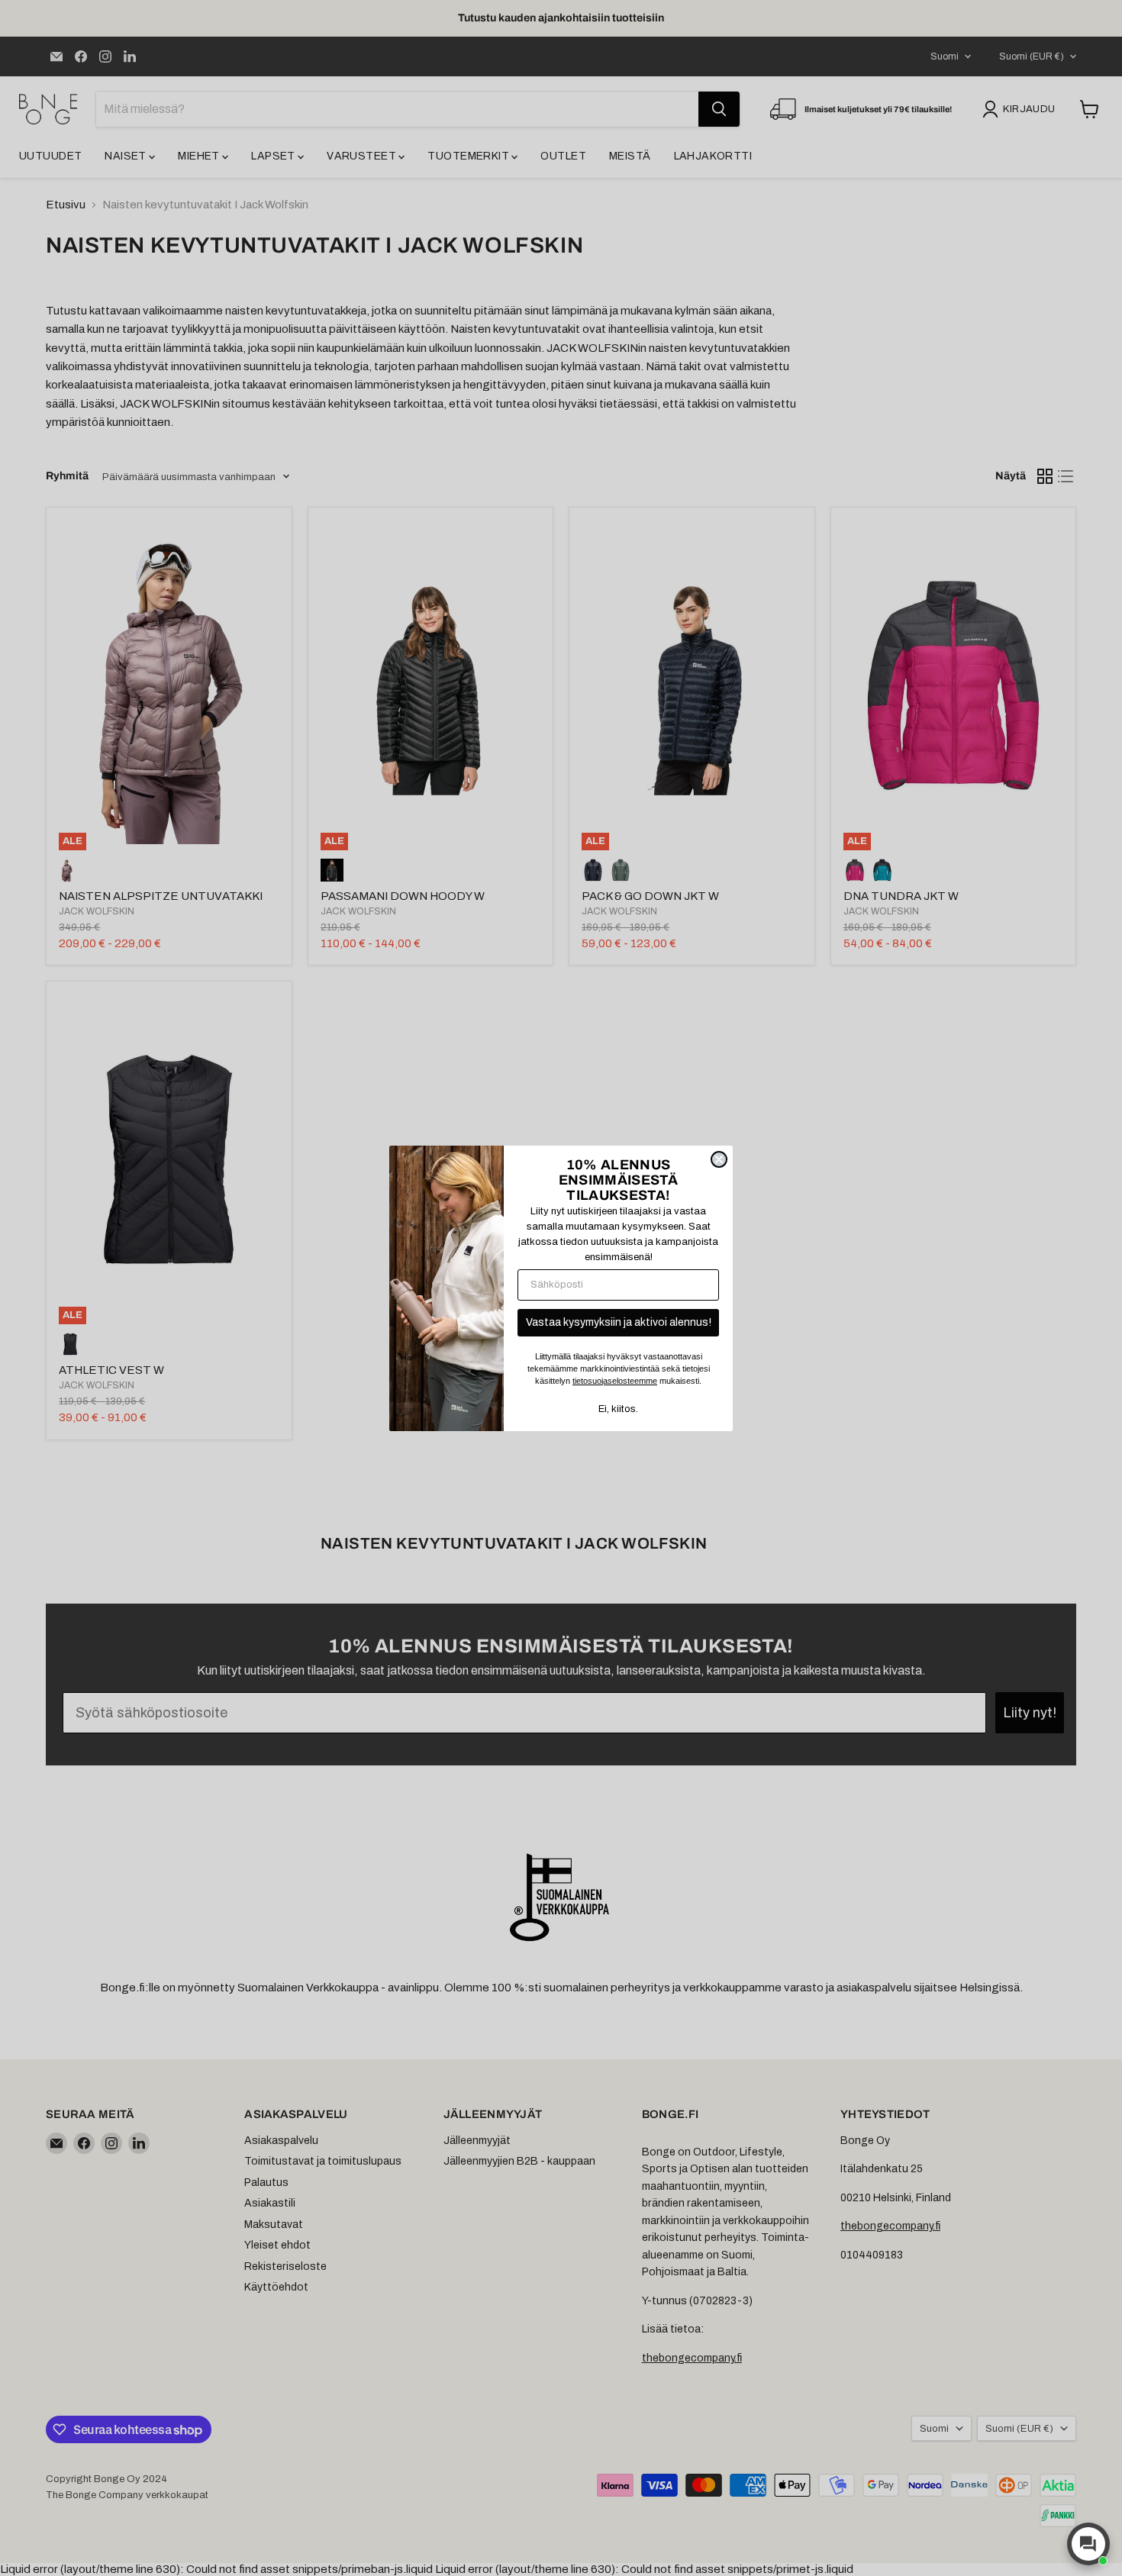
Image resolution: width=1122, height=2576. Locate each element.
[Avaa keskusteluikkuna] (1088, 2544)
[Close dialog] (719, 1159)
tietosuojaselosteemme (615, 1381)
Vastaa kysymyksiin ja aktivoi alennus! (619, 1322)
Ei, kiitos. (618, 1409)
